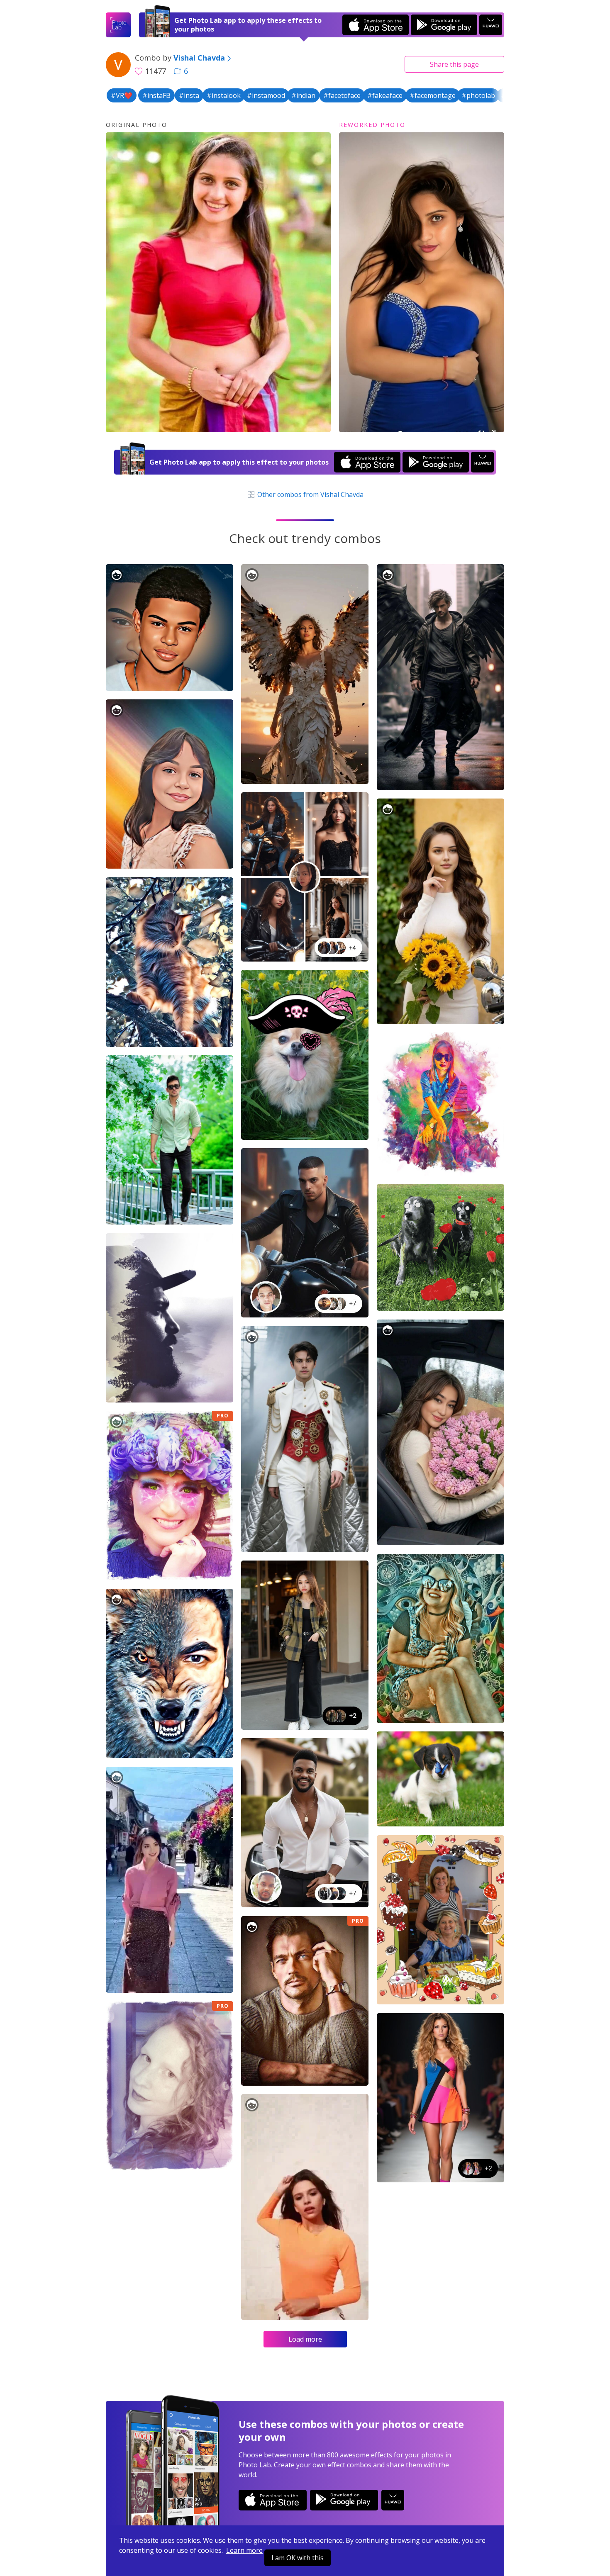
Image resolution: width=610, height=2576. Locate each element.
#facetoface (342, 95)
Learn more (244, 2550)
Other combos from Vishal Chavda (310, 494)
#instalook (224, 95)
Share (454, 64)
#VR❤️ (122, 95)
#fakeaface (385, 95)
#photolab (478, 95)
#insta (189, 95)
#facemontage (433, 95)
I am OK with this (298, 2558)
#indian (303, 95)
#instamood (266, 95)
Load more (305, 2339)
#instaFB (156, 95)
